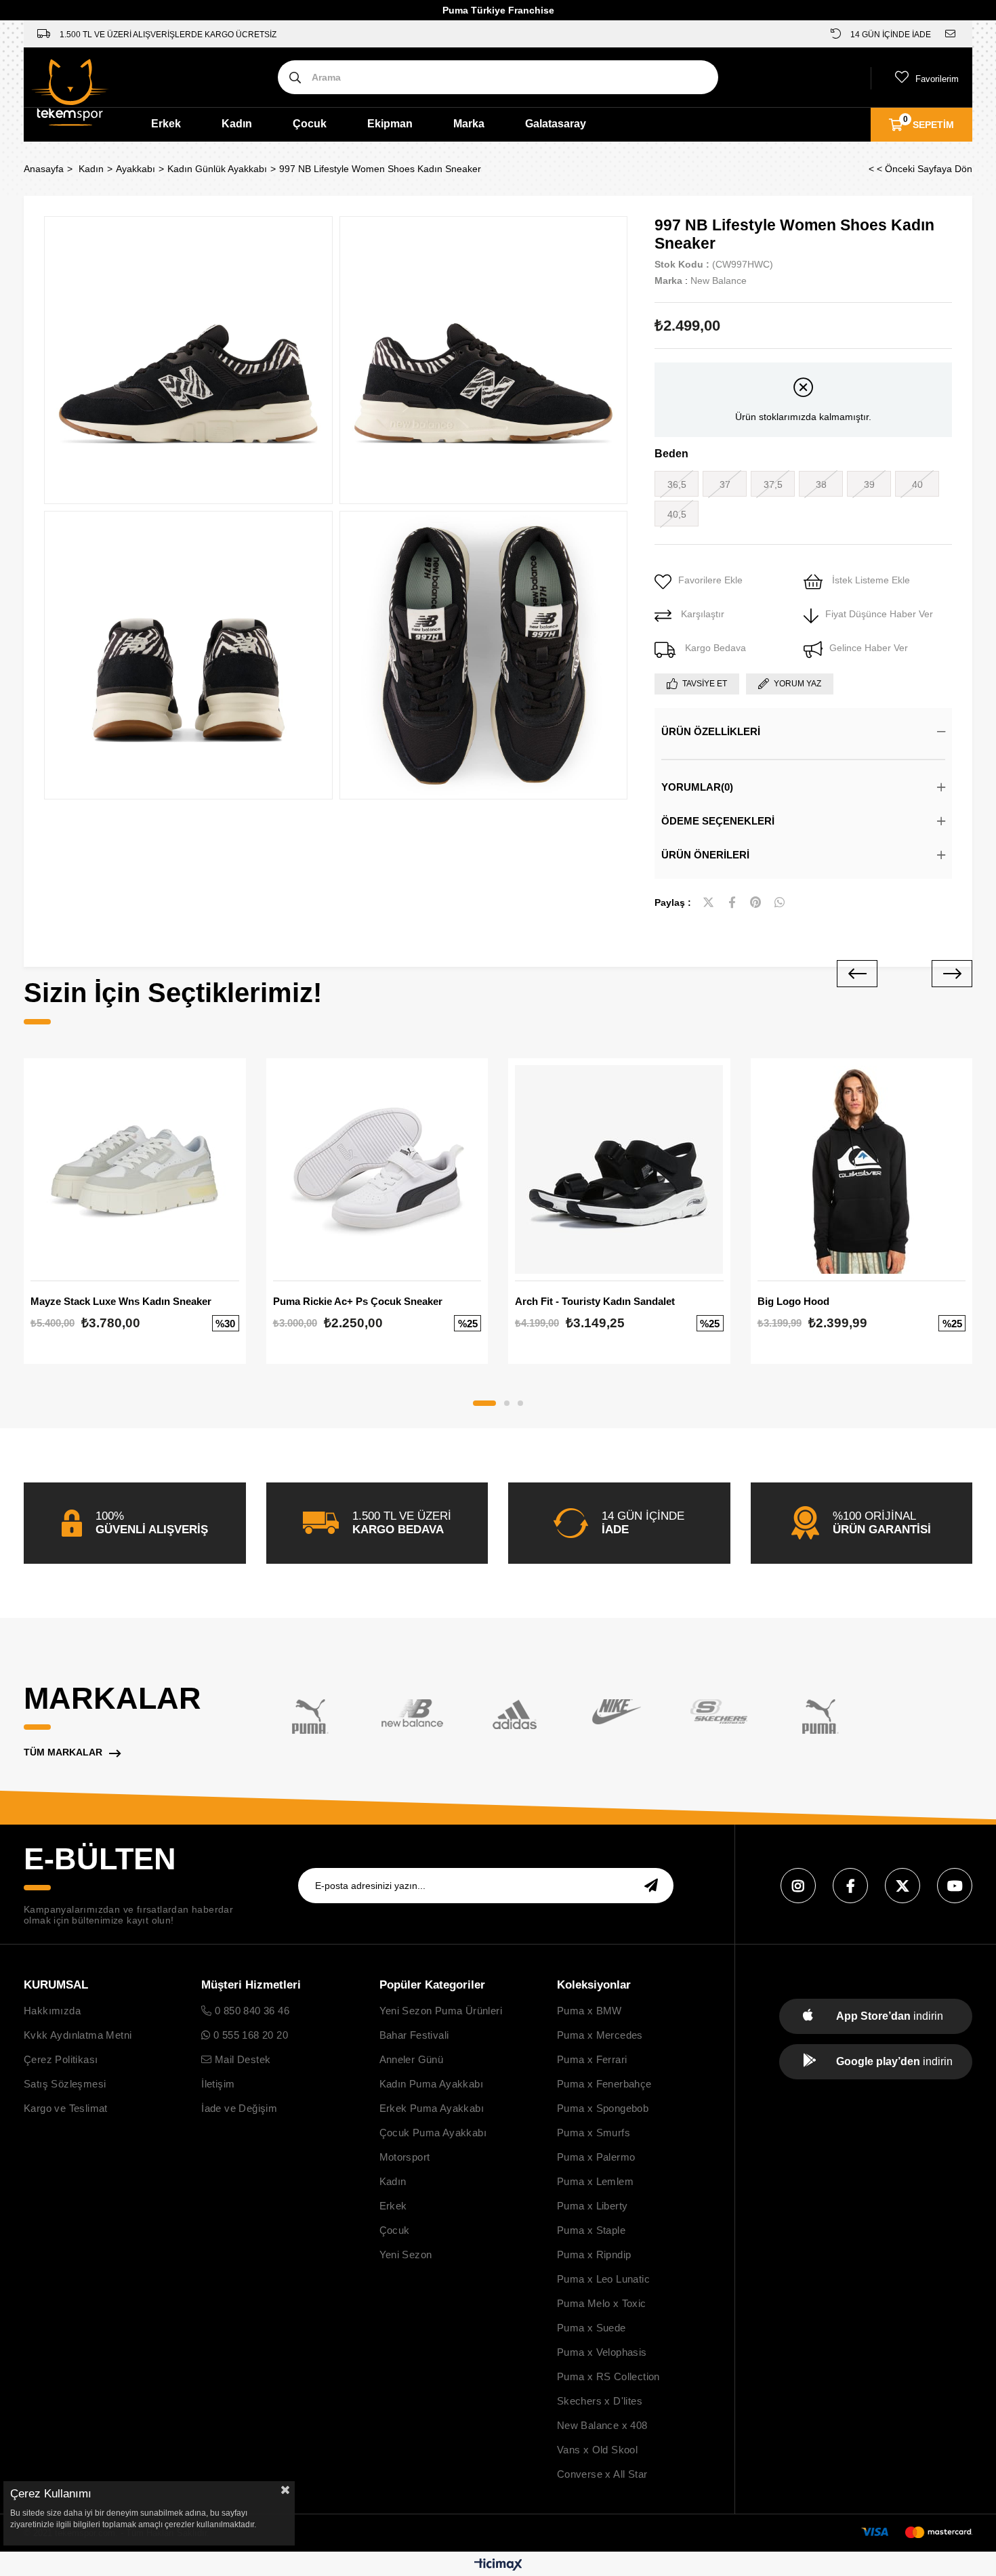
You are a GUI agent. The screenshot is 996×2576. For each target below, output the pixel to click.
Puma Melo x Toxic (602, 2303)
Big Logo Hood (793, 1301)
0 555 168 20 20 (249, 2035)
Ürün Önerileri (705, 855)
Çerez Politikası (61, 2059)
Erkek (166, 124)
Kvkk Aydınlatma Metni (78, 2035)
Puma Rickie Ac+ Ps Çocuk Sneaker (358, 1301)
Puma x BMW (589, 2011)
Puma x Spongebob (603, 2108)
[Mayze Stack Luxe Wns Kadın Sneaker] (135, 1169)
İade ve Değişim (239, 2108)
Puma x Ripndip (594, 2255)
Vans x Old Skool (597, 2450)
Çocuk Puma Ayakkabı (433, 2133)
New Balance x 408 (602, 2425)
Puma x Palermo (596, 2157)
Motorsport (405, 2157)
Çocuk (310, 124)
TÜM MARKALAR (63, 1752)
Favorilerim (937, 79)
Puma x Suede (592, 2328)
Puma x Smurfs (594, 2133)
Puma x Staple (591, 2230)
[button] (484, 1403)
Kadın (237, 124)
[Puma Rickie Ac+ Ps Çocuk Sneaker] (377, 1169)
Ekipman (390, 124)
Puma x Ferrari (592, 2059)
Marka (469, 124)
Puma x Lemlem (595, 2181)
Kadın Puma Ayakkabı (432, 2084)
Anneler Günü (412, 2059)
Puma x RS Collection (608, 2376)
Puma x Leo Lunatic (603, 2279)
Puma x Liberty (593, 2206)
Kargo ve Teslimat (66, 2108)
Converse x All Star (602, 2474)
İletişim (218, 2084)
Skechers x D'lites (600, 2401)
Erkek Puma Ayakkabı (432, 2108)
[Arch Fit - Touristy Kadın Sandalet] (619, 1169)
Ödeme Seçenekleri (718, 821)
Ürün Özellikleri (711, 731)
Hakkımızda (52, 2011)
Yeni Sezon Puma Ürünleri (441, 2011)
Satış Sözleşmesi (65, 2084)
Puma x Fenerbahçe (604, 2084)
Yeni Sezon (406, 2255)
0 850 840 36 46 (251, 2011)
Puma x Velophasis (602, 2352)
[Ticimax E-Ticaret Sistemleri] (498, 2565)
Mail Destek (241, 2059)
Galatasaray (556, 124)
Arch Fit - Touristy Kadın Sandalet (595, 1301)
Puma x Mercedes (600, 2035)
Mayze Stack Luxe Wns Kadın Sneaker (121, 1301)
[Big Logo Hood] (862, 1169)
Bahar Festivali (414, 2035)
